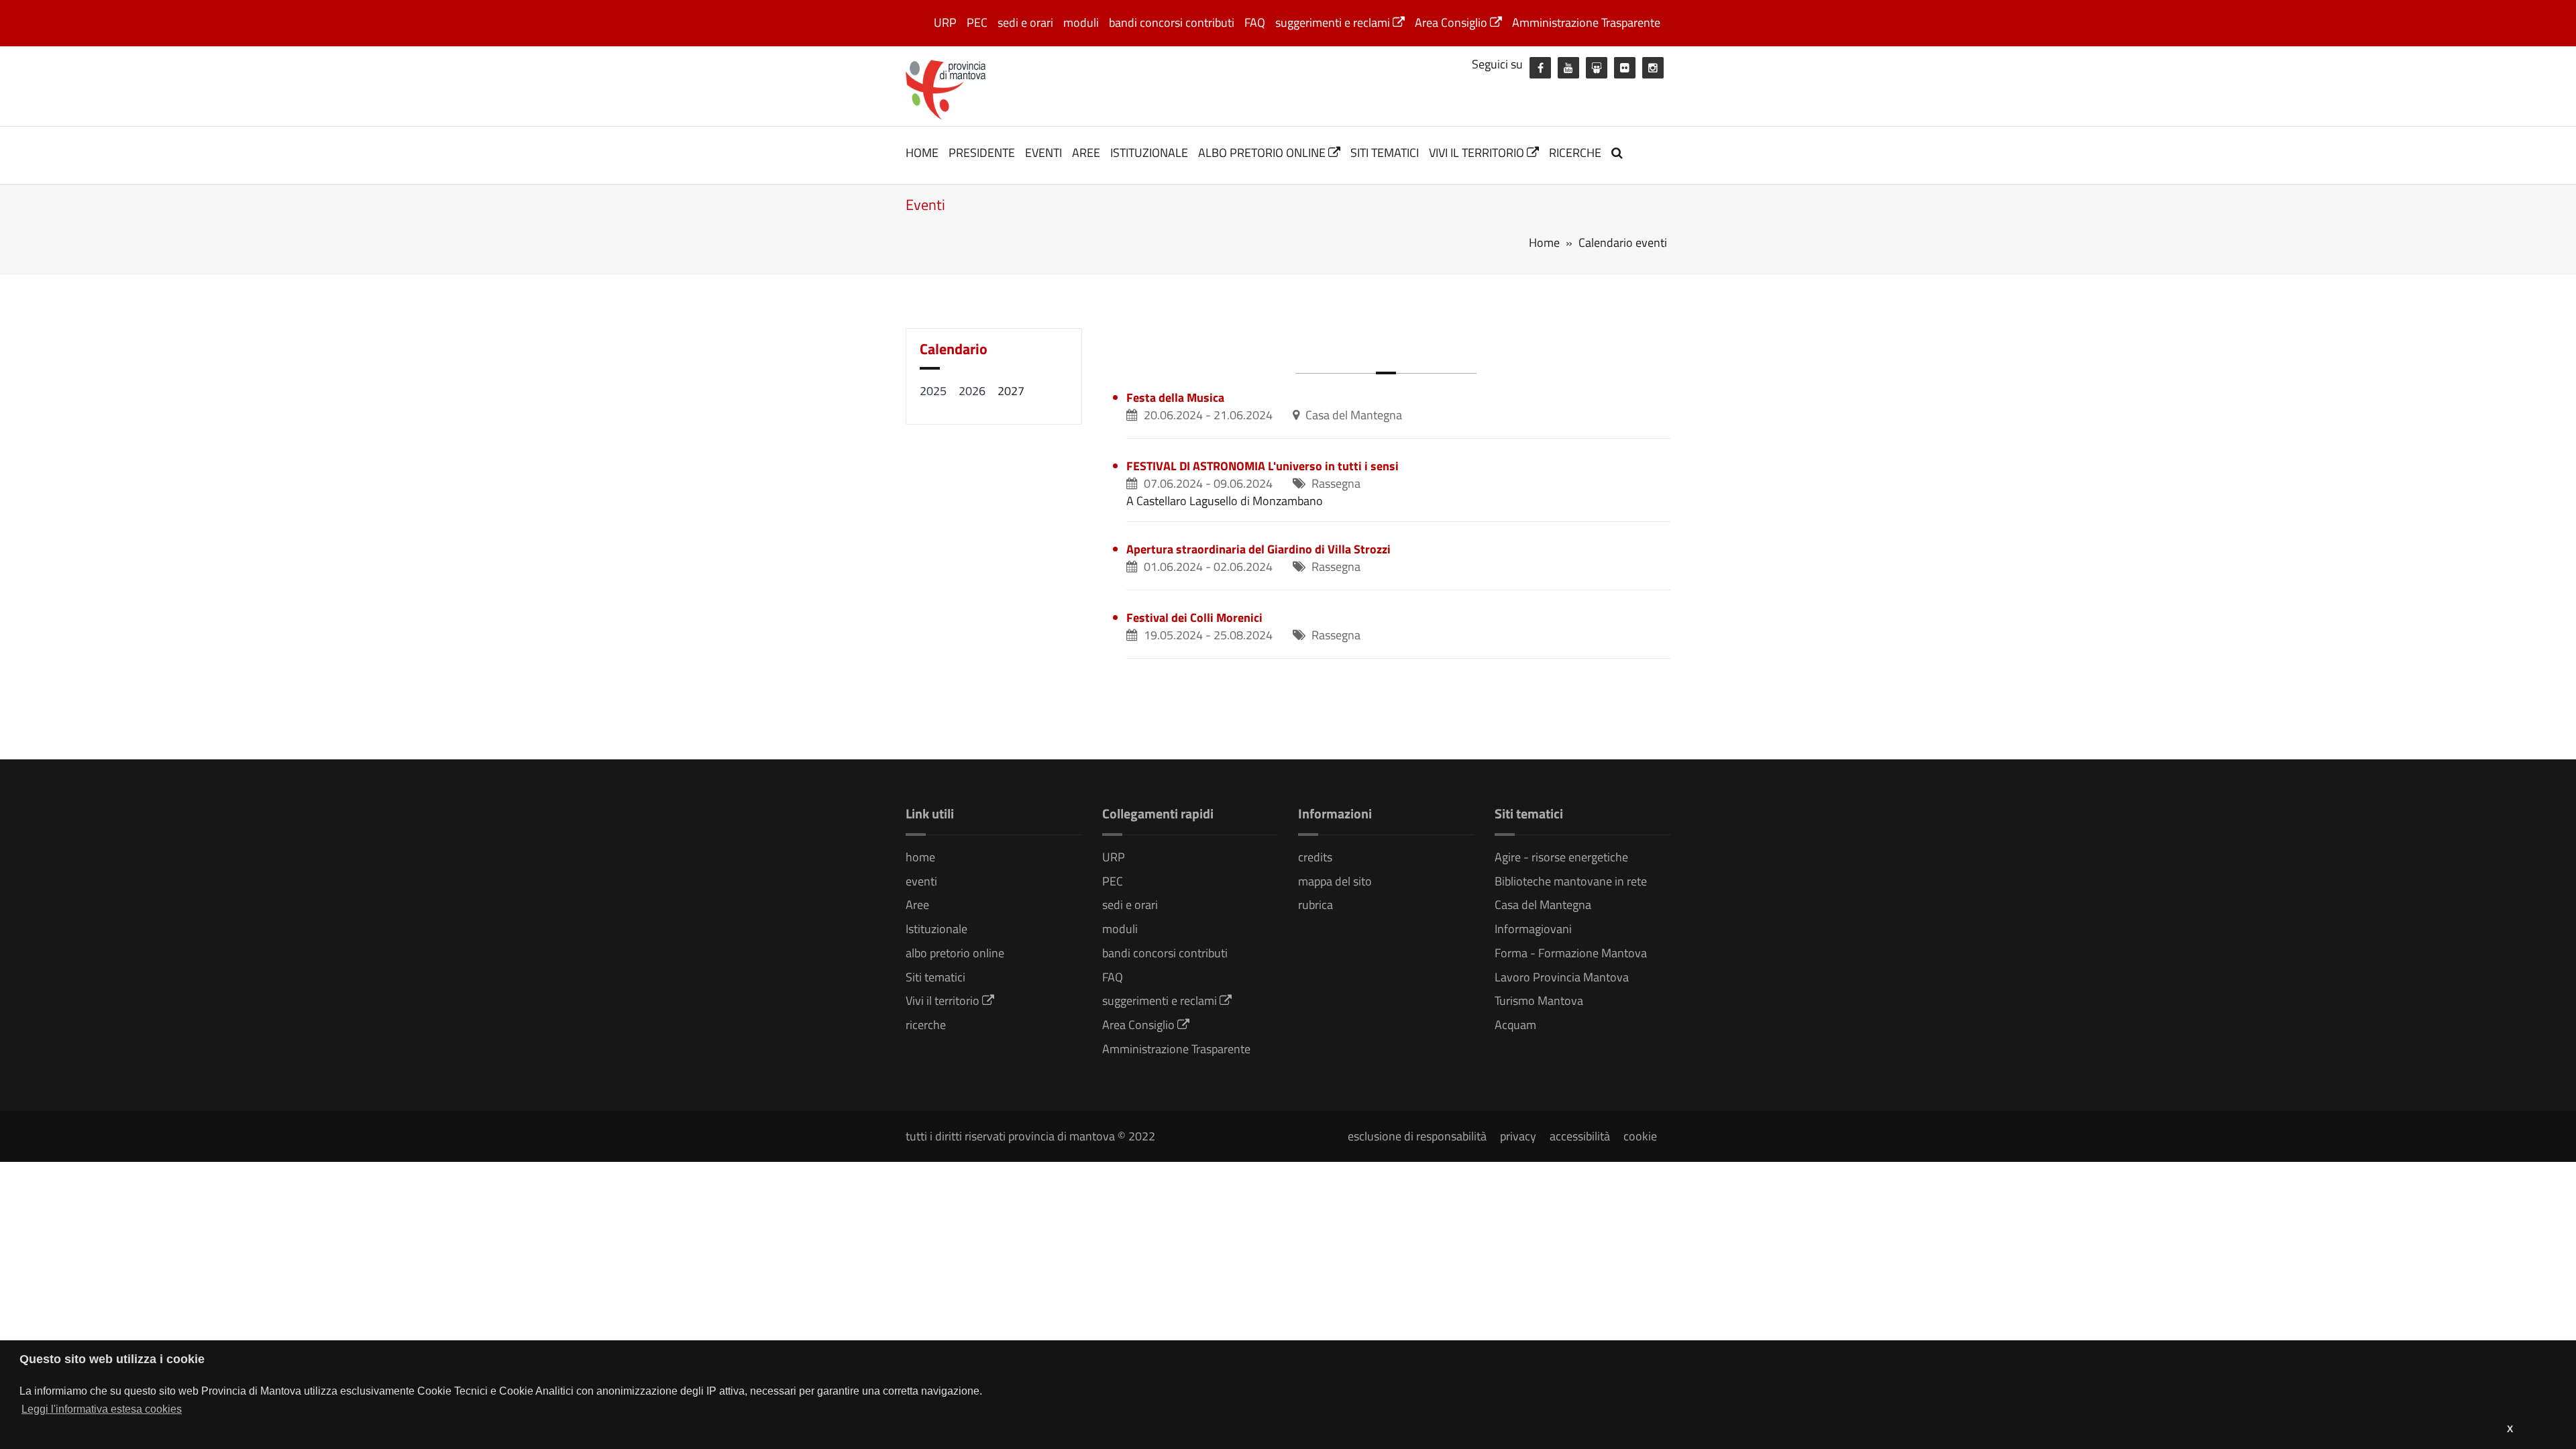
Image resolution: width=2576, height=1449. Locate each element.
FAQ (1255, 22)
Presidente (982, 153)
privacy (1518, 1136)
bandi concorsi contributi (1172, 22)
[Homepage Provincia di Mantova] (946, 89)
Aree (1086, 153)
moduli (1081, 22)
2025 (933, 391)
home (922, 153)
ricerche (1575, 153)
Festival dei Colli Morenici (1194, 618)
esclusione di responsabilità (1417, 1136)
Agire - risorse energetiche (1561, 857)
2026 (972, 391)
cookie (1640, 1136)
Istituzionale (1149, 153)
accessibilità (1580, 1136)
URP (945, 22)
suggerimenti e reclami (1334, 22)
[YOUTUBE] (1568, 68)
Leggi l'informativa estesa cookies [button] (102, 1409)
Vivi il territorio (1478, 153)
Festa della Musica (1175, 397)
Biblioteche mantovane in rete (1571, 881)
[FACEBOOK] (1540, 68)
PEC (977, 22)
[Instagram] (1653, 68)
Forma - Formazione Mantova (1571, 953)
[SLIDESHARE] (1597, 68)
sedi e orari (1025, 22)
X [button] (2510, 1429)
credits (1315, 857)
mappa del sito (1335, 881)
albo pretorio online (1263, 153)
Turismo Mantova (1539, 1001)
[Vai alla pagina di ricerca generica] (1619, 153)
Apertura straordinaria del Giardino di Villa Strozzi (1258, 549)
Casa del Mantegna (1543, 905)
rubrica (1316, 905)
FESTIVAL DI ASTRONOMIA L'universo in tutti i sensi (1263, 466)
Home (1544, 243)
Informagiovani (1533, 929)
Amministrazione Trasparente (1586, 22)
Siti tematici (1385, 153)
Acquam (1515, 1025)
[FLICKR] (1625, 68)
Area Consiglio (1452, 22)
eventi (1043, 153)
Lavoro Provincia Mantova (1562, 977)
